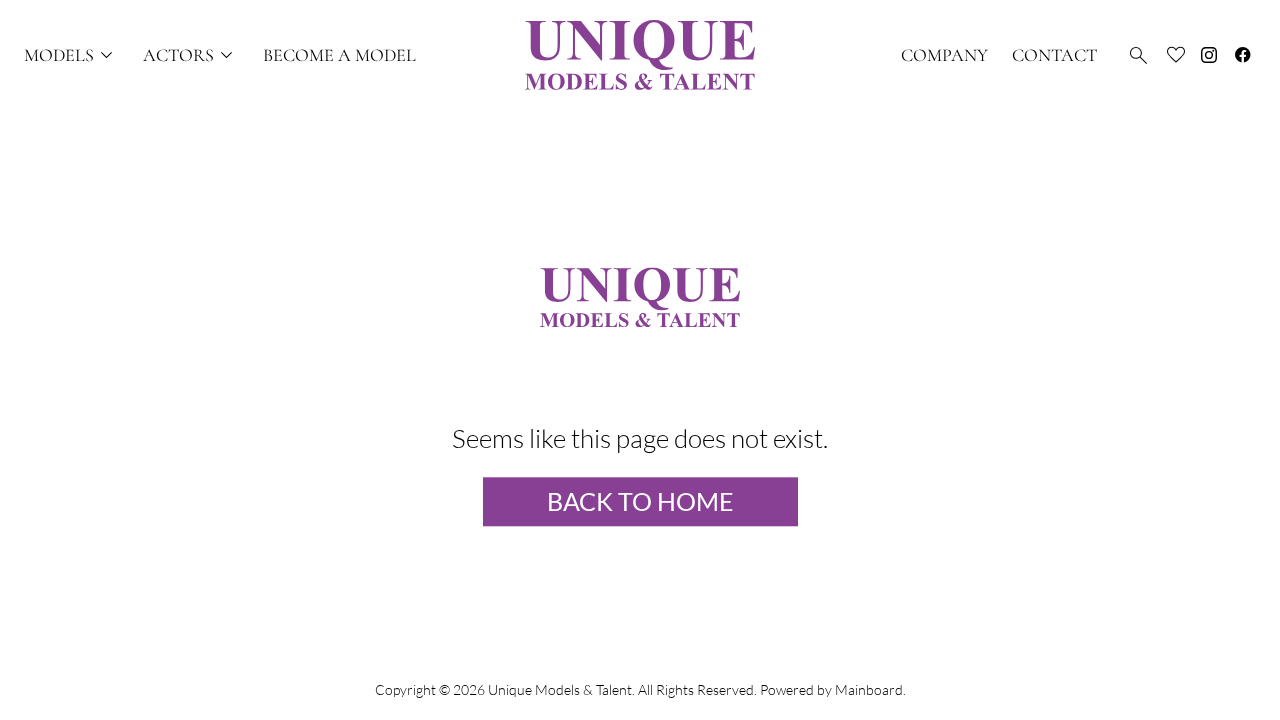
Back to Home (640, 502)
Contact (1054, 55)
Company (944, 55)
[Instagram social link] (1209, 55)
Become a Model (339, 55)
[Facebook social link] (1243, 55)
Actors (191, 55)
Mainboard (869, 689)
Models (71, 55)
